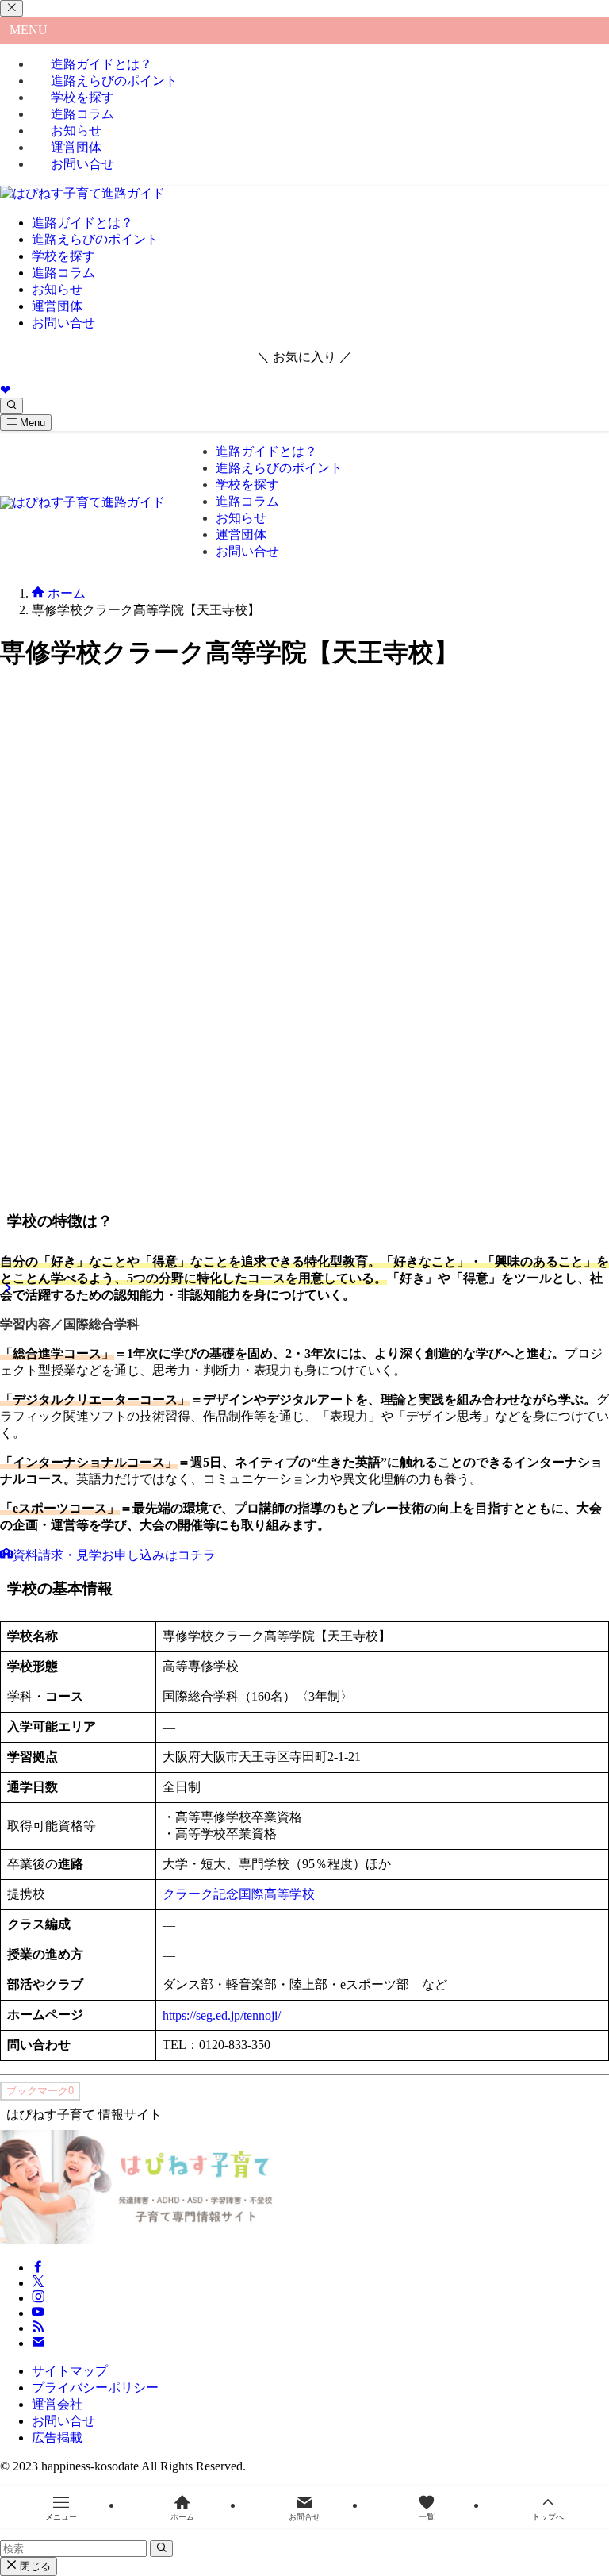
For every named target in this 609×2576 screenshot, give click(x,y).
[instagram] (38, 2298)
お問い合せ (82, 164)
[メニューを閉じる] (11, 8)
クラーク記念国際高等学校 (239, 1894)
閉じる (34, 2566)
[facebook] (38, 2268)
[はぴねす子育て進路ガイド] (82, 193)
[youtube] (38, 2313)
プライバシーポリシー (95, 2388)
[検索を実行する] (161, 2549)
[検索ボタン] (11, 406)
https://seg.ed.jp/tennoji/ (222, 2015)
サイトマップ (70, 2371)
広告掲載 (57, 2438)
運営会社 (57, 2404)
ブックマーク (40, 2091)
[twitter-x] (38, 2283)
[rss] (38, 2328)
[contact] (38, 2343)
